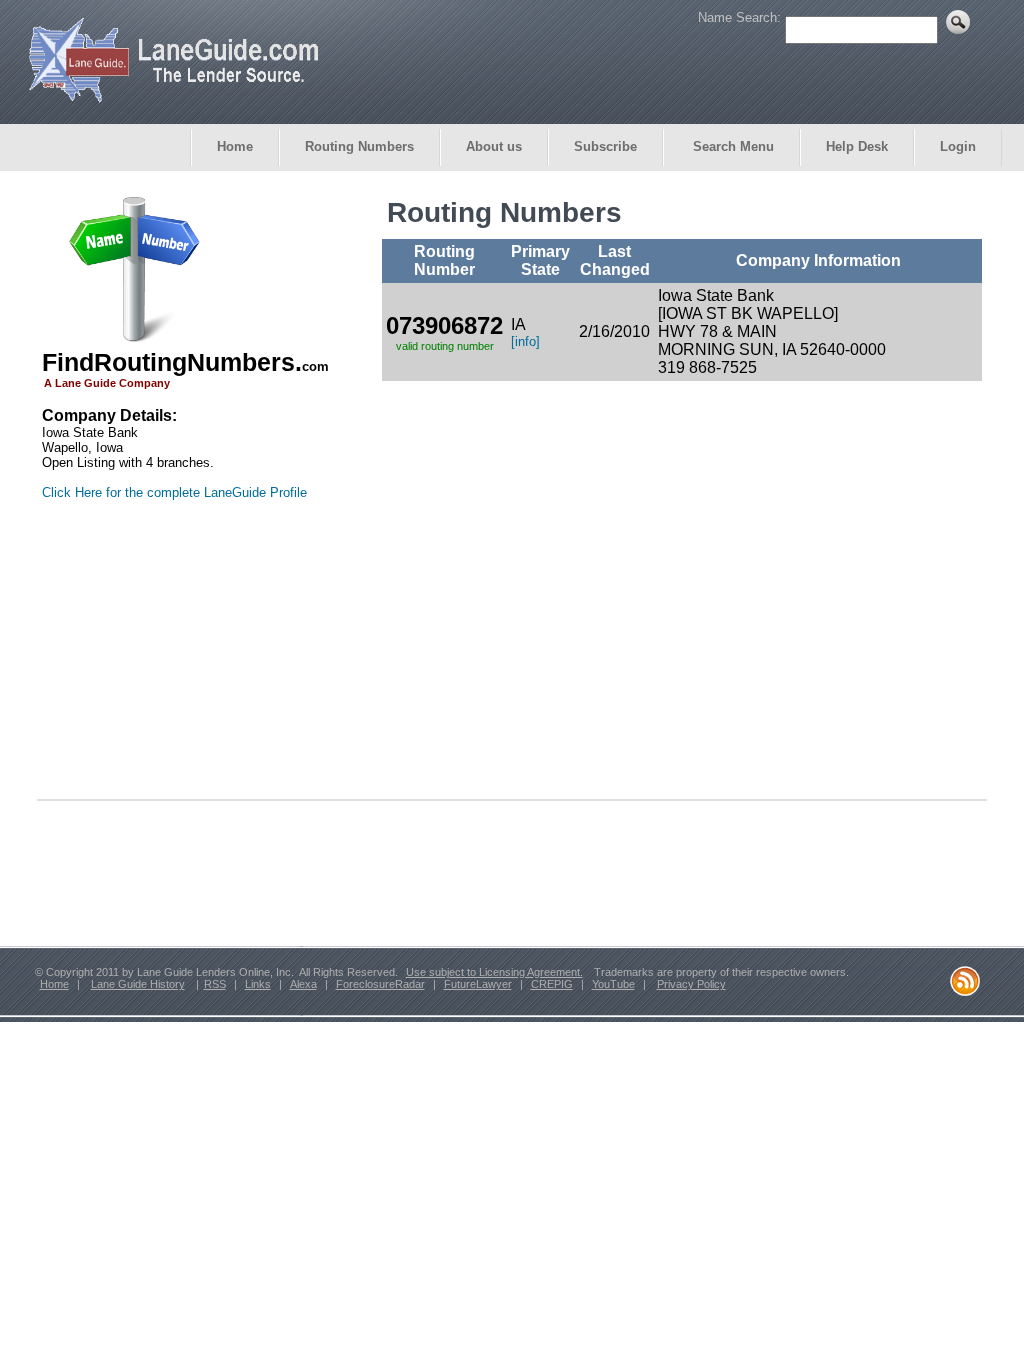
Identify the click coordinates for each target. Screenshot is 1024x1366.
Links (258, 984)
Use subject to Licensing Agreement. (494, 972)
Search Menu (731, 146)
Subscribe (605, 146)
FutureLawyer (478, 984)
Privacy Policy (691, 984)
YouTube (613, 984)
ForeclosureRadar (380, 984)
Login (958, 146)
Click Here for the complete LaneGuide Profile (174, 492)
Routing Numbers (359, 146)
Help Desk (857, 146)
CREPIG (552, 984)
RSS (215, 984)
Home (235, 146)
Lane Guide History (138, 984)
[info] (525, 341)
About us (494, 146)
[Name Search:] (877, 28)
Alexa (303, 984)
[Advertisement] (167, 658)
